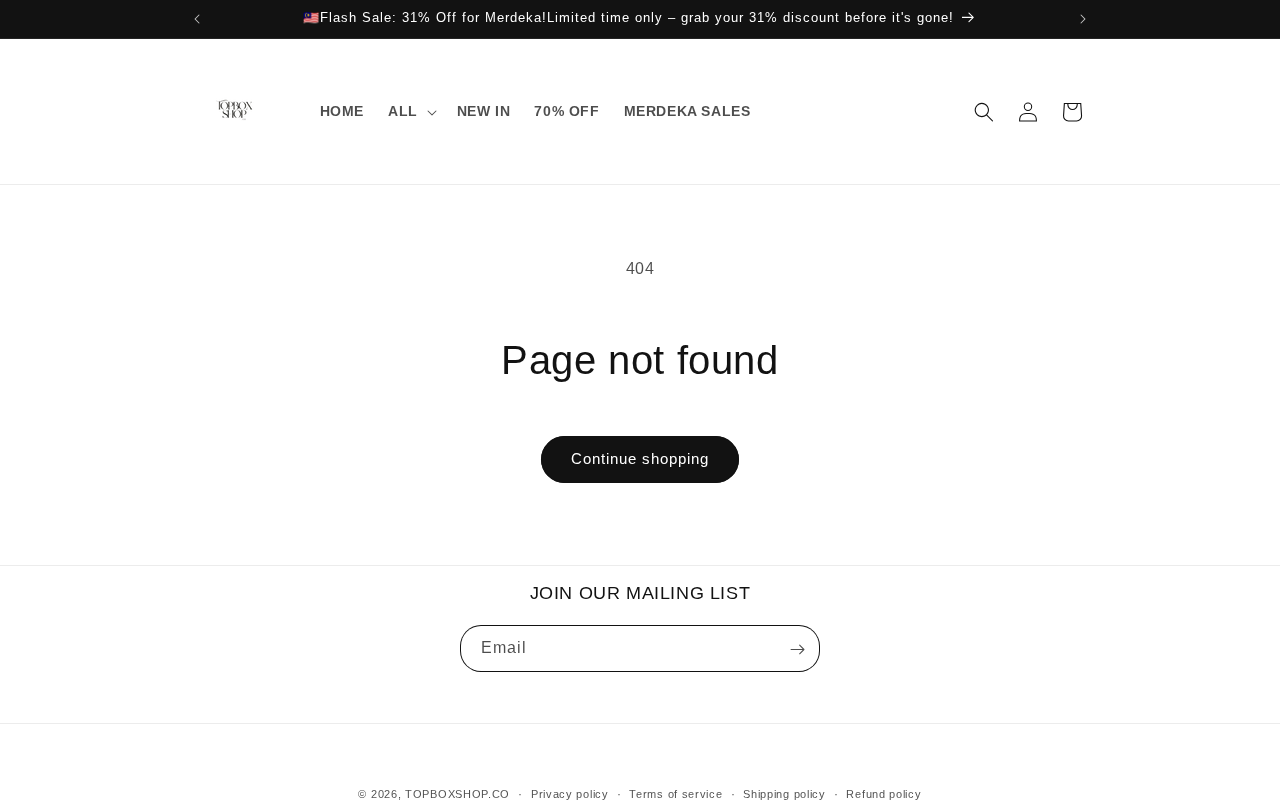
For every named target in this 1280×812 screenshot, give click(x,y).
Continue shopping (640, 458)
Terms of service (675, 793)
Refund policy (883, 793)
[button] (410, 111)
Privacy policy (570, 793)
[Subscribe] (797, 649)
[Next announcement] (1083, 19)
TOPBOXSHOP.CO (457, 794)
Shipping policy (784, 793)
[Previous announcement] (197, 19)
